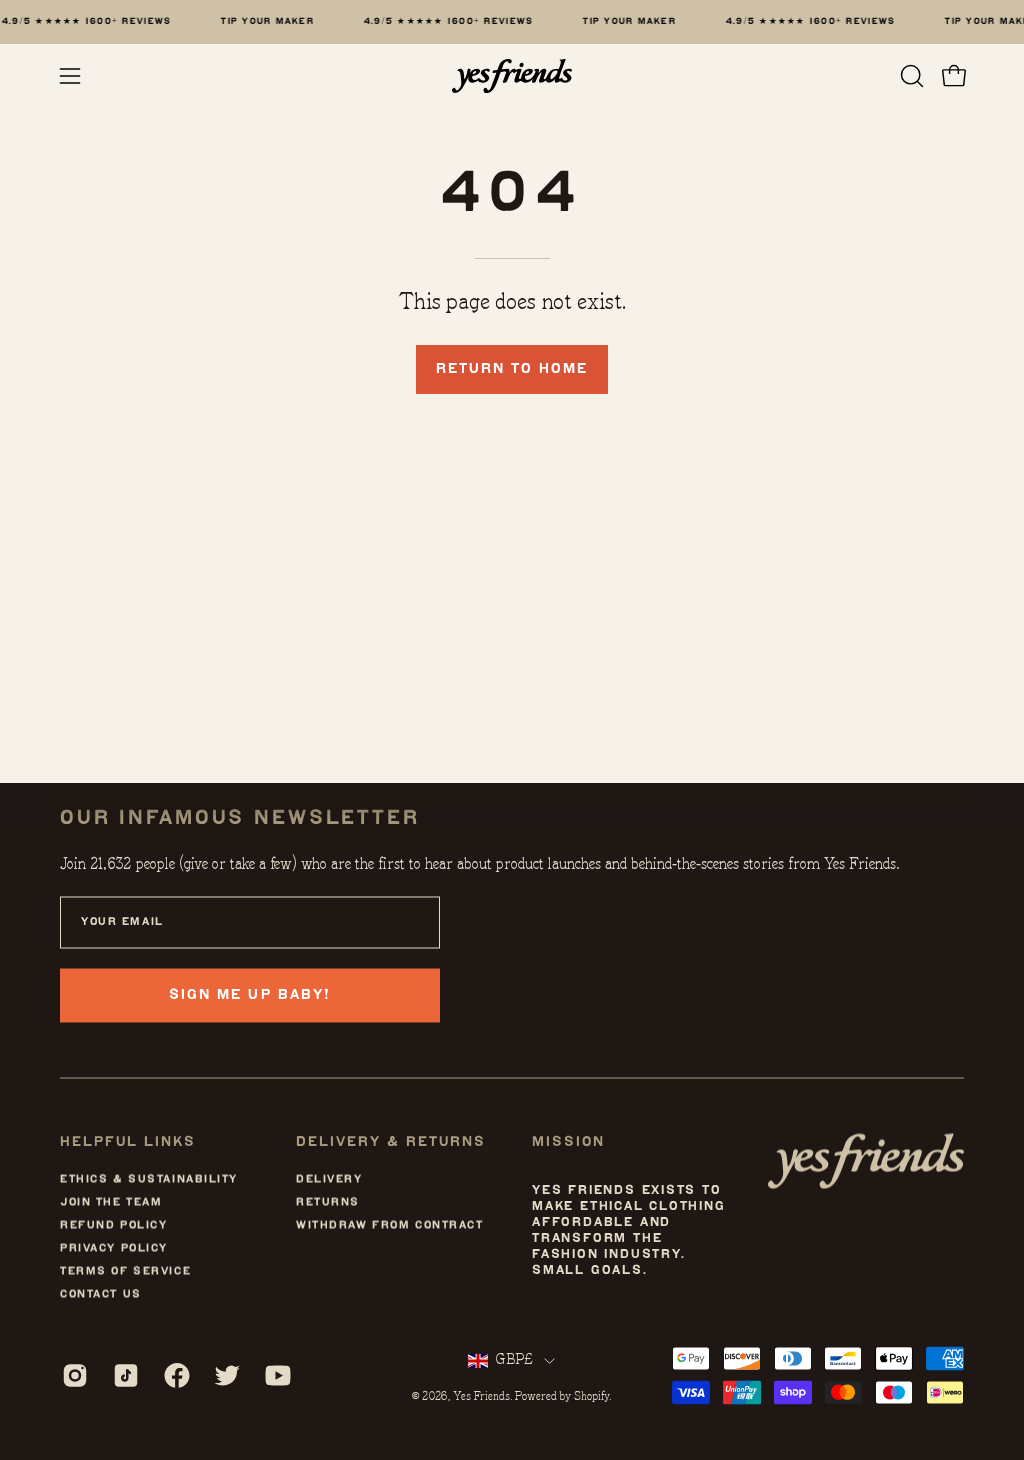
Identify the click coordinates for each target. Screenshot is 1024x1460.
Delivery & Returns (390, 1141)
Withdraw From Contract (390, 1225)
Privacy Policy (114, 1248)
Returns (328, 1202)
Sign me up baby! (249, 994)
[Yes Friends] (512, 76)
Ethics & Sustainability (149, 1179)
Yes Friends (481, 1397)
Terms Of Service (125, 1271)
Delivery (329, 1179)
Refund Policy (113, 1225)
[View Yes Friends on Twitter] (224, 1375)
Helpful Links (128, 1141)
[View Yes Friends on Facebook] (174, 1375)
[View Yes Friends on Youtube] (275, 1375)
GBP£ (514, 1360)
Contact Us (101, 1294)
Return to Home (512, 368)
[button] (910, 76)
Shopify (591, 1397)
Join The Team (111, 1202)
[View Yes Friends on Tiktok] (123, 1375)
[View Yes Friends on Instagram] (72, 1375)
